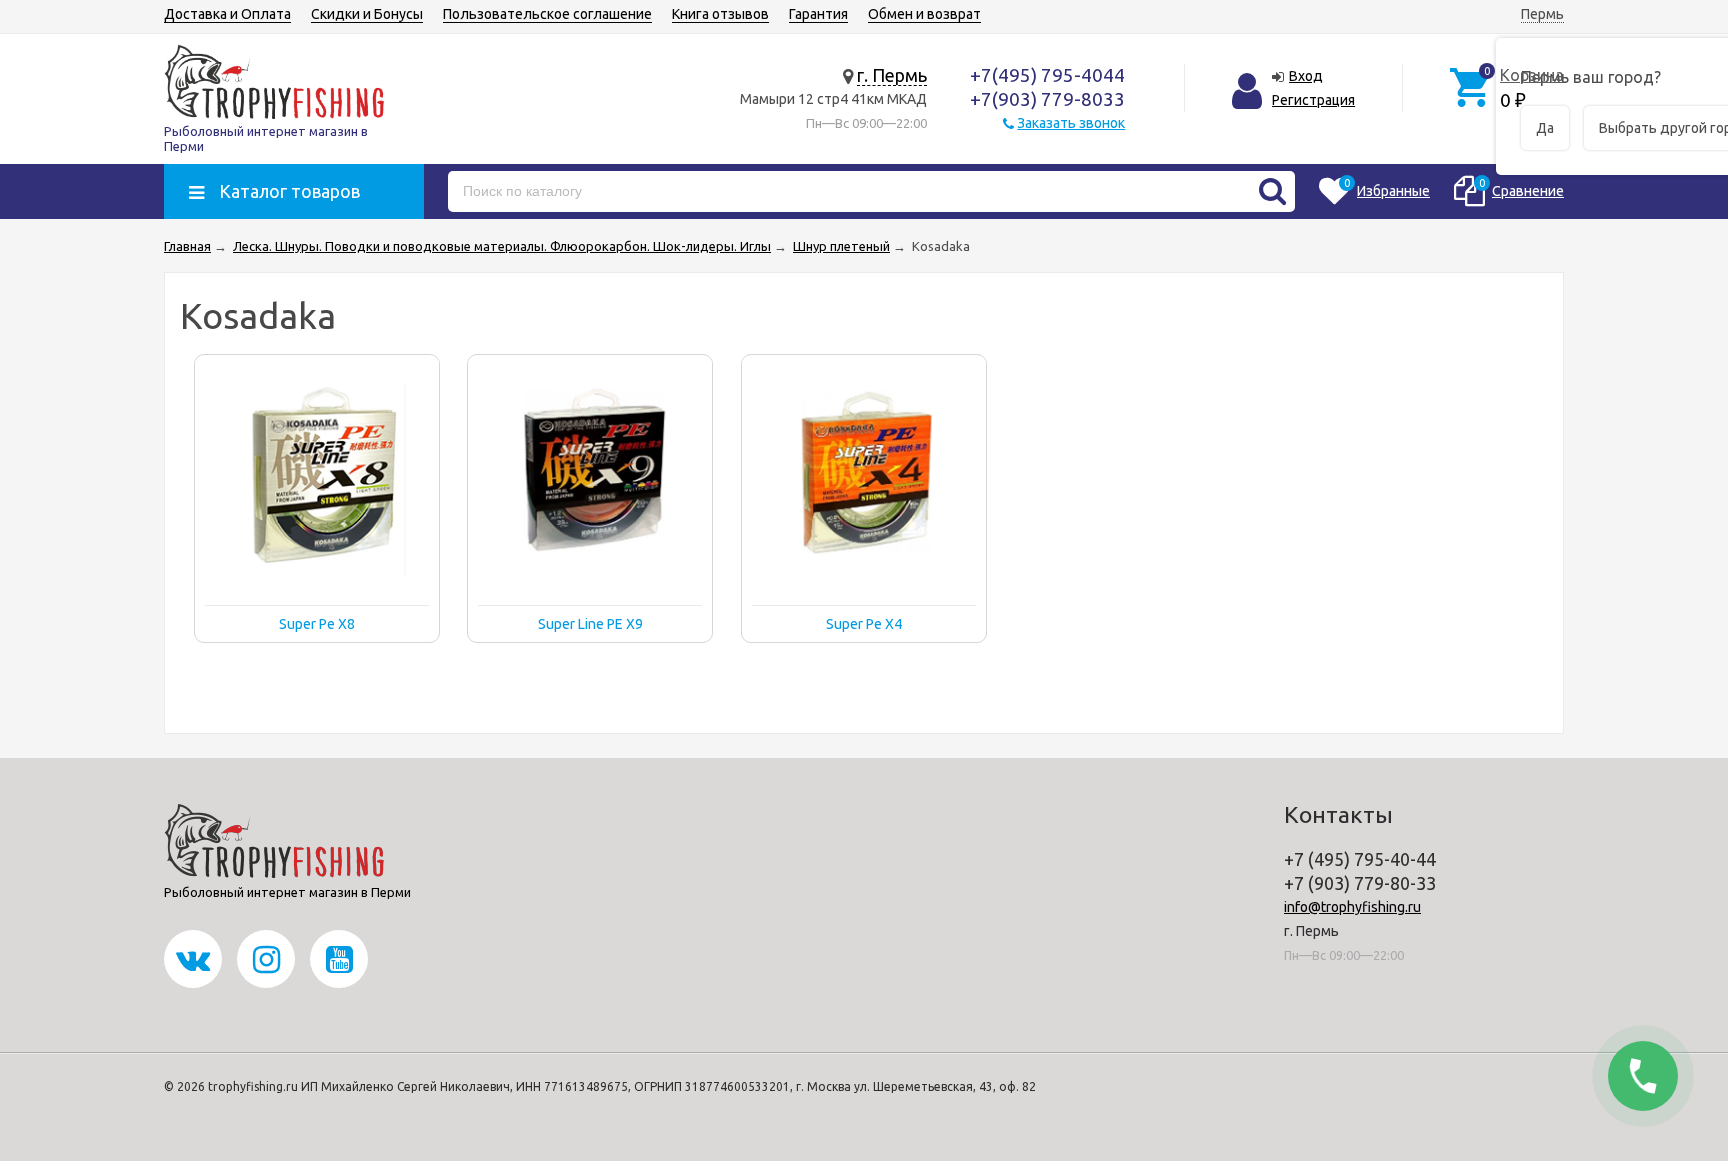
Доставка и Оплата (227, 14)
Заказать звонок (1071, 123)
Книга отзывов (720, 14)
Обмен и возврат (924, 14)
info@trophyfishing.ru (1352, 907)
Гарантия (818, 14)
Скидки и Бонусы (367, 14)
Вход (1306, 76)
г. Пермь (892, 75)
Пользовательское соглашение (547, 14)
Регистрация (1313, 100)
